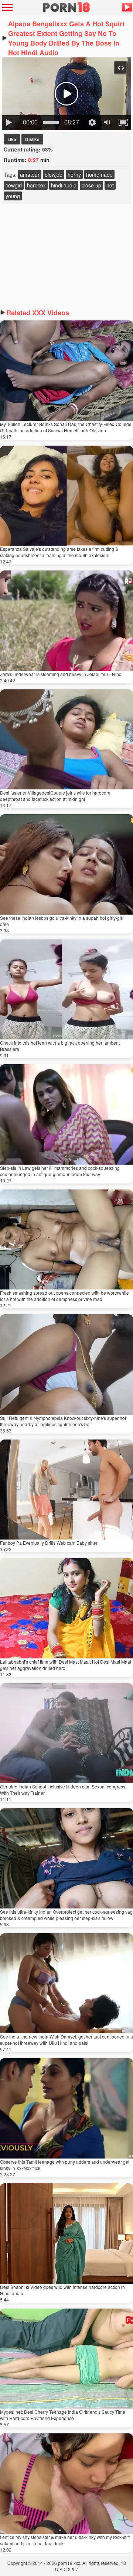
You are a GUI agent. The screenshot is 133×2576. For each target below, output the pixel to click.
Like (12, 139)
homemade (99, 174)
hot (110, 185)
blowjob (54, 174)
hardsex (36, 185)
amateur (30, 174)
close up (91, 185)
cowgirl (14, 185)
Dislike (32, 139)
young (13, 196)
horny (74, 174)
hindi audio (64, 185)
